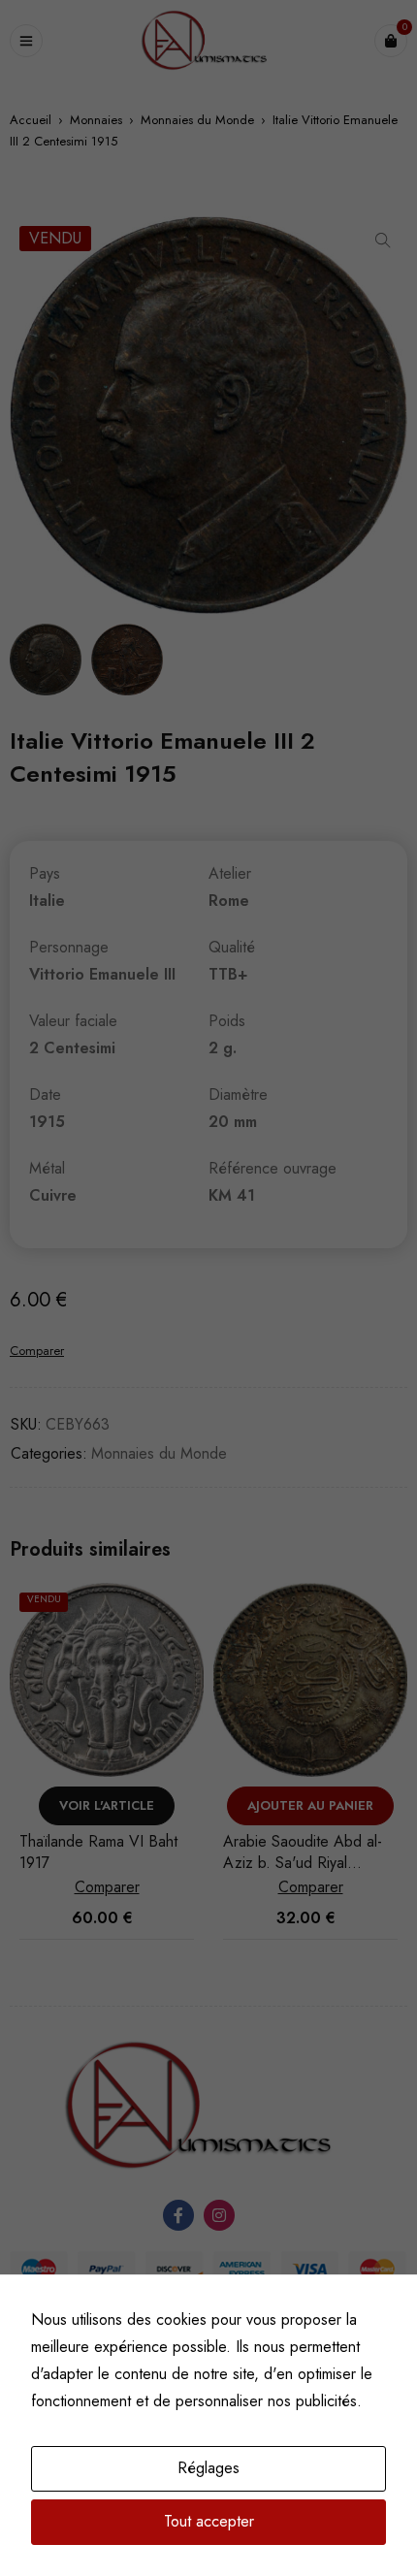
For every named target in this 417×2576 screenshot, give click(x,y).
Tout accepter (209, 2521)
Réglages (208, 2468)
